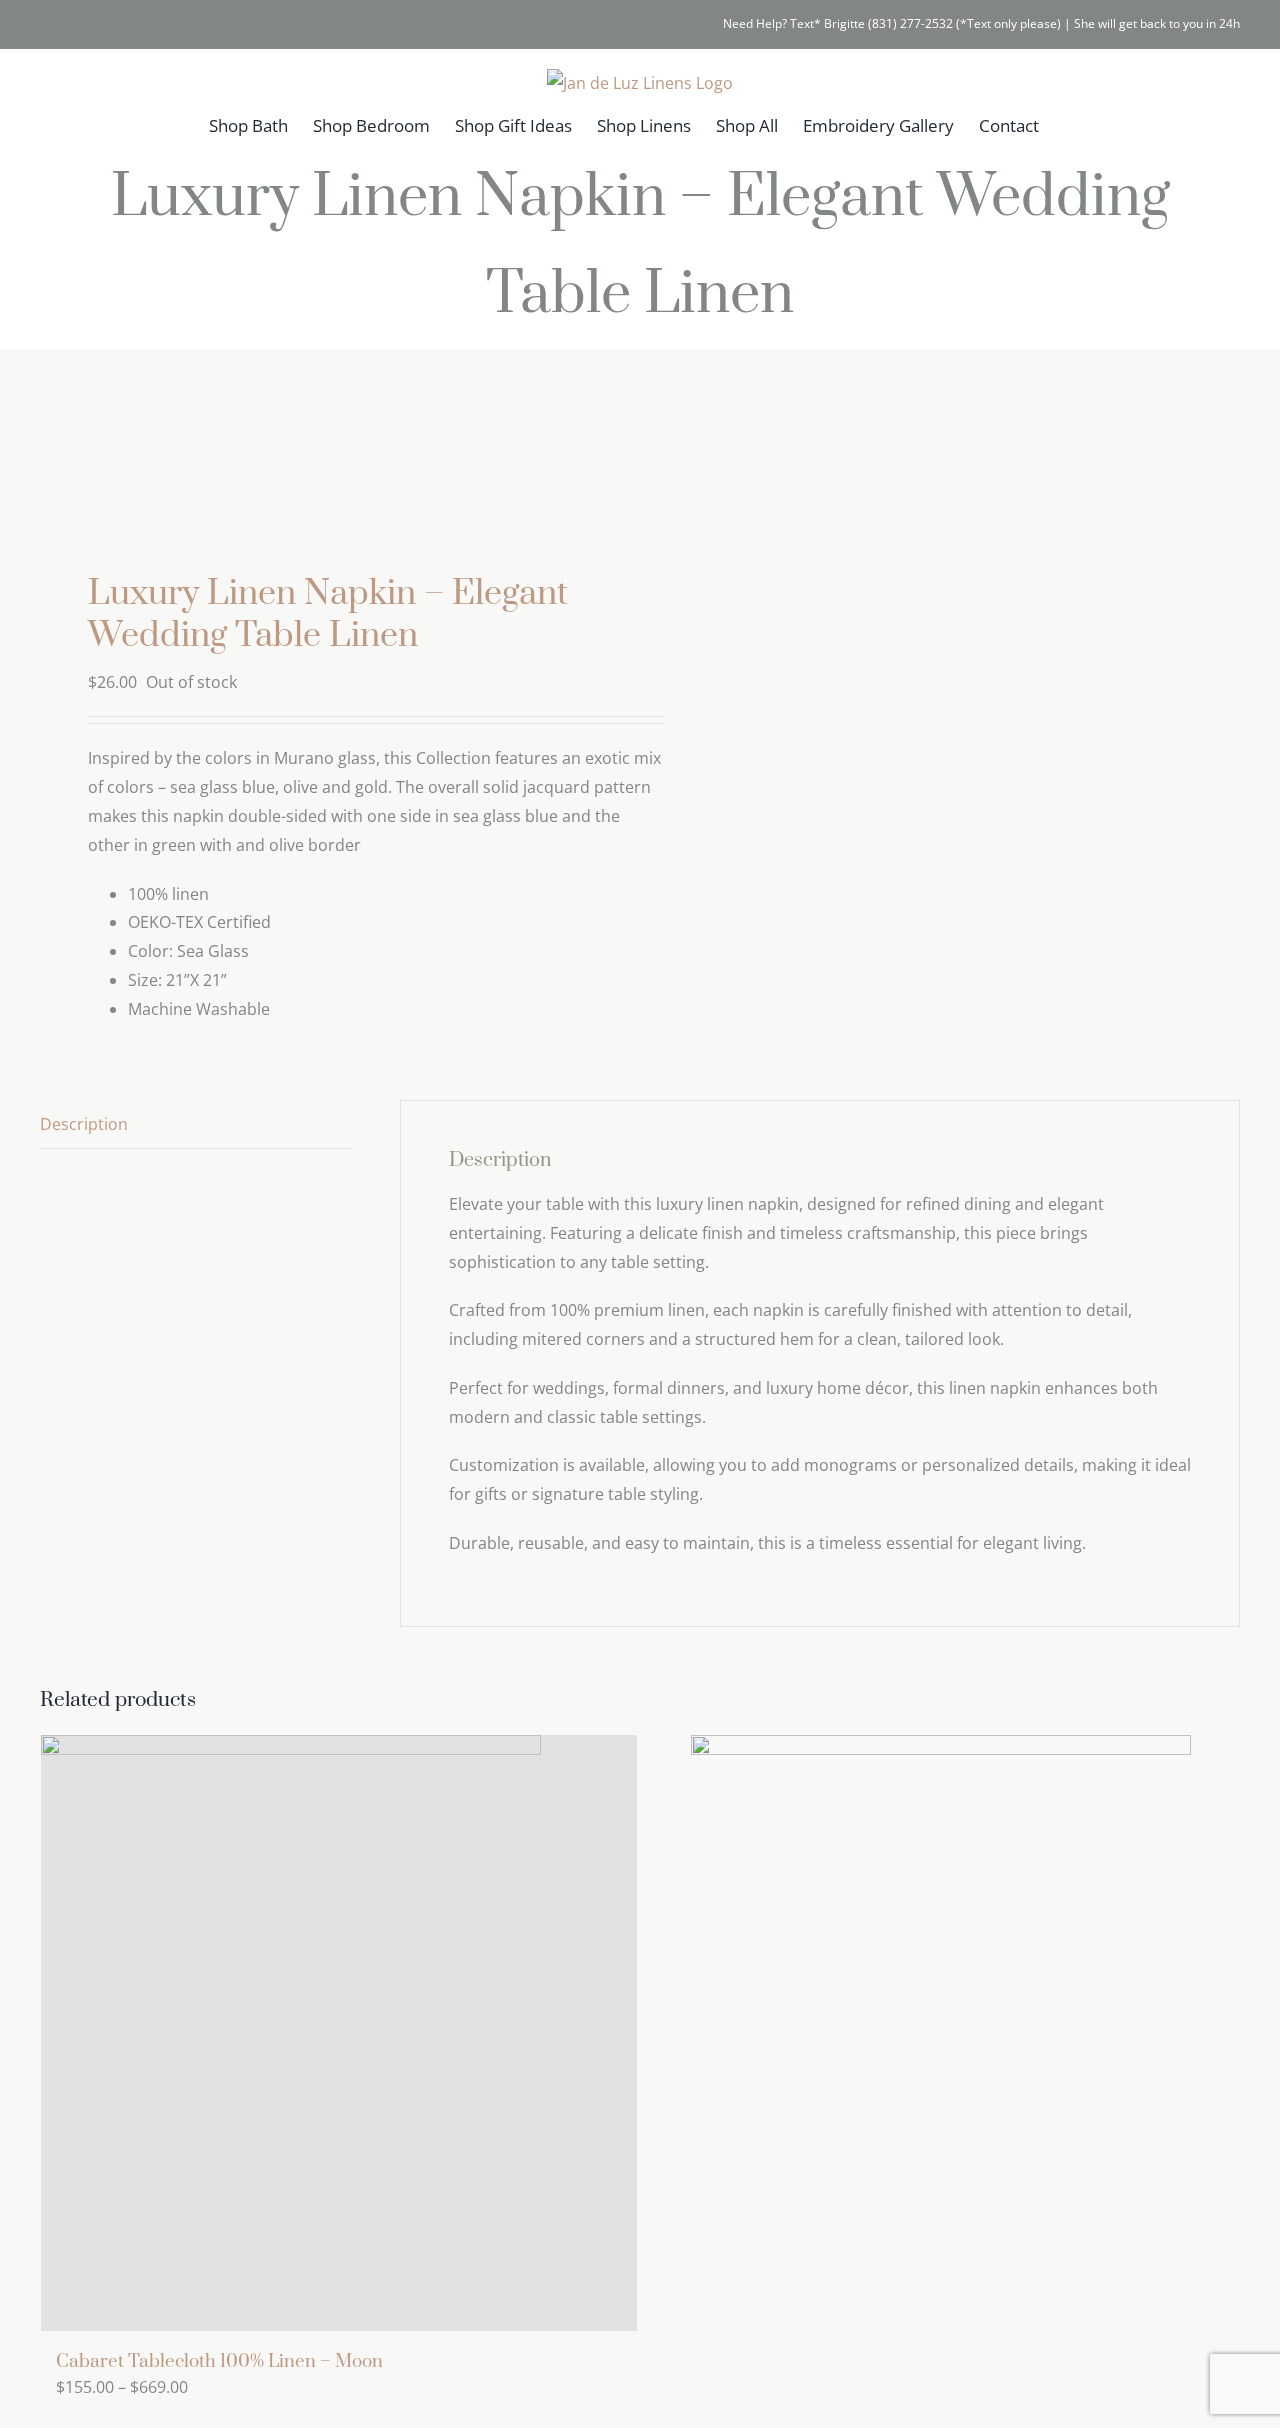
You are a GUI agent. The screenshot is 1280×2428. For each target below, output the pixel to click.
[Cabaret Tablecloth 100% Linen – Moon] (339, 2033)
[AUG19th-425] (328, 466)
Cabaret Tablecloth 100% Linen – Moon (219, 2361)
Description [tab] (84, 1124)
